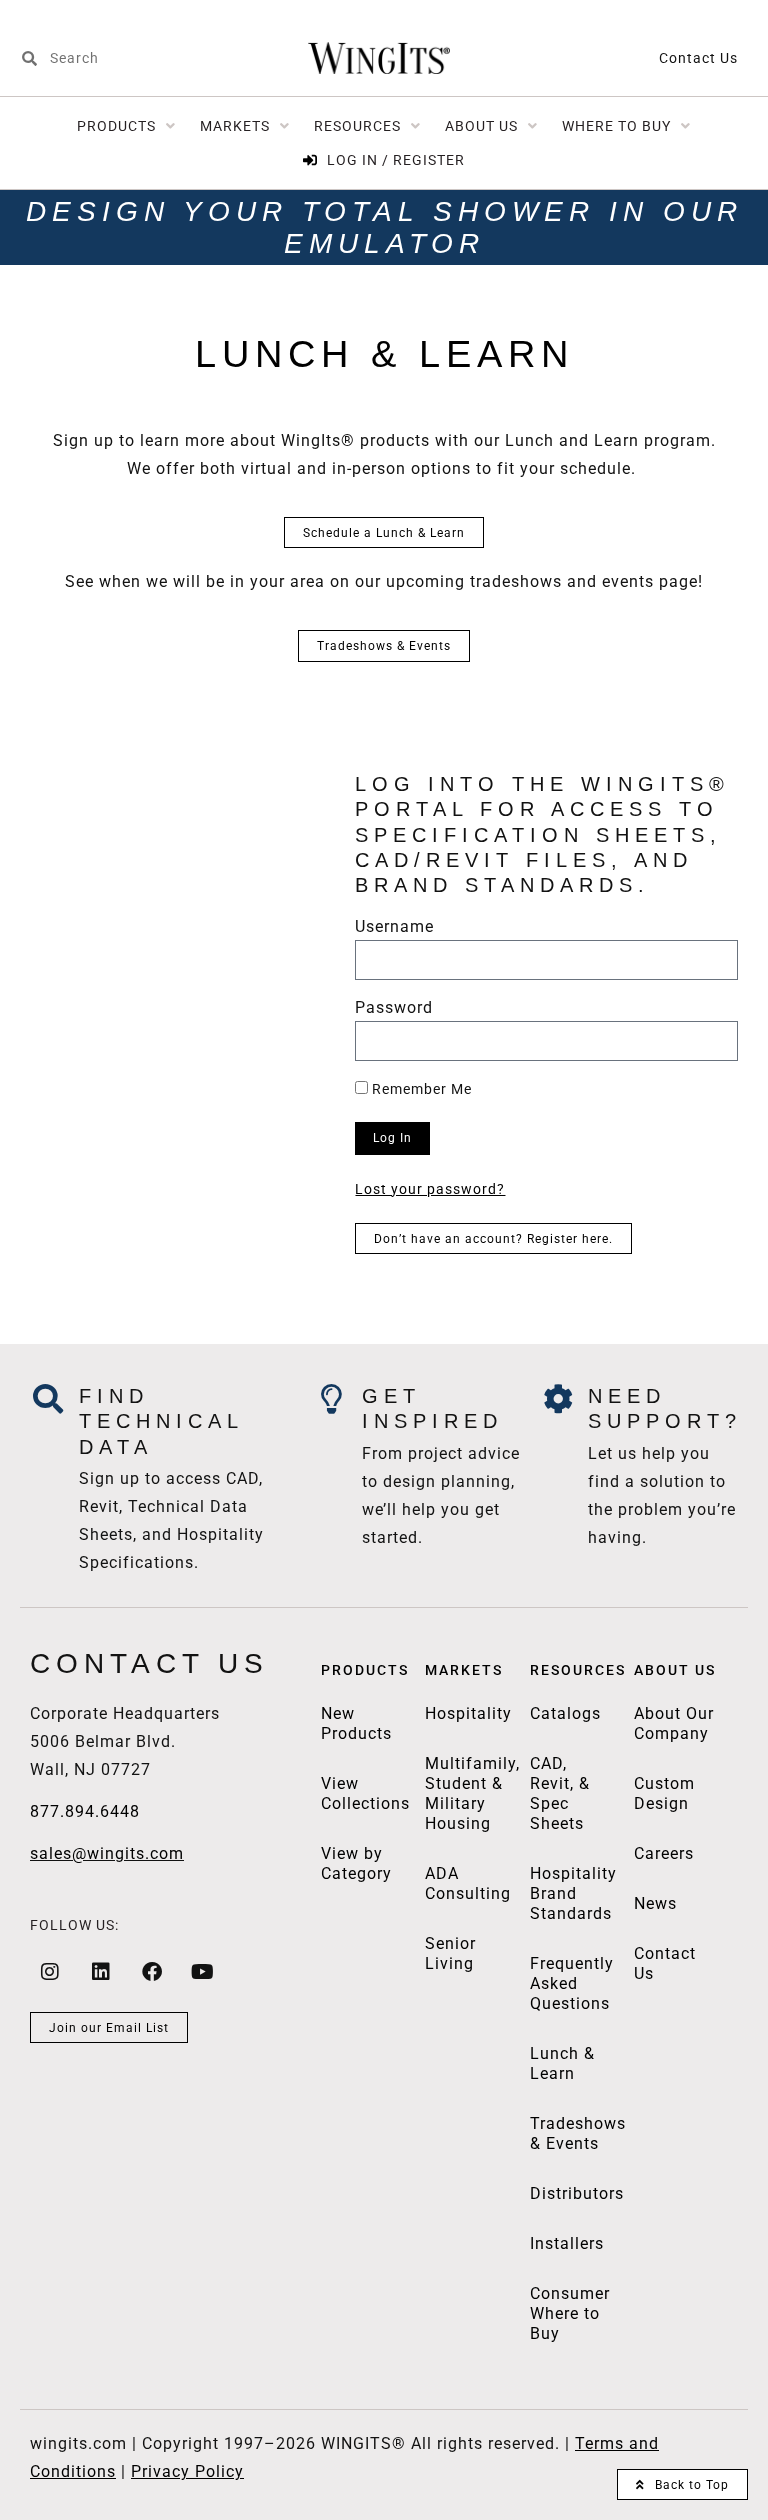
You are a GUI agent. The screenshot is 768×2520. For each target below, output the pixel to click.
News (655, 1903)
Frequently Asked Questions (572, 1983)
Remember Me (420, 1089)
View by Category (356, 1863)
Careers (664, 1853)
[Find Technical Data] (49, 1399)
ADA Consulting (468, 1883)
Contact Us (698, 58)
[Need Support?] (558, 1399)
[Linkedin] (101, 1972)
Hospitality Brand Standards (573, 1893)
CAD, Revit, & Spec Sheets (560, 1793)
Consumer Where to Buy (570, 2313)
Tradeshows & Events (578, 2133)
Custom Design (664, 1793)
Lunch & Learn (562, 2063)
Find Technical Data (161, 1421)
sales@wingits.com (107, 1853)
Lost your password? (430, 1189)
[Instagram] (50, 1972)
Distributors (577, 2193)
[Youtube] (203, 1972)
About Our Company (674, 1723)
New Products (356, 1723)
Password (394, 1008)
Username (394, 927)
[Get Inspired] (332, 1399)
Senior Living (450, 1953)
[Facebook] (152, 1972)
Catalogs (565, 1713)
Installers (567, 2243)
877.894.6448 (85, 1811)
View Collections (365, 1793)
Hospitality (468, 1713)
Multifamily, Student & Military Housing (472, 1793)
